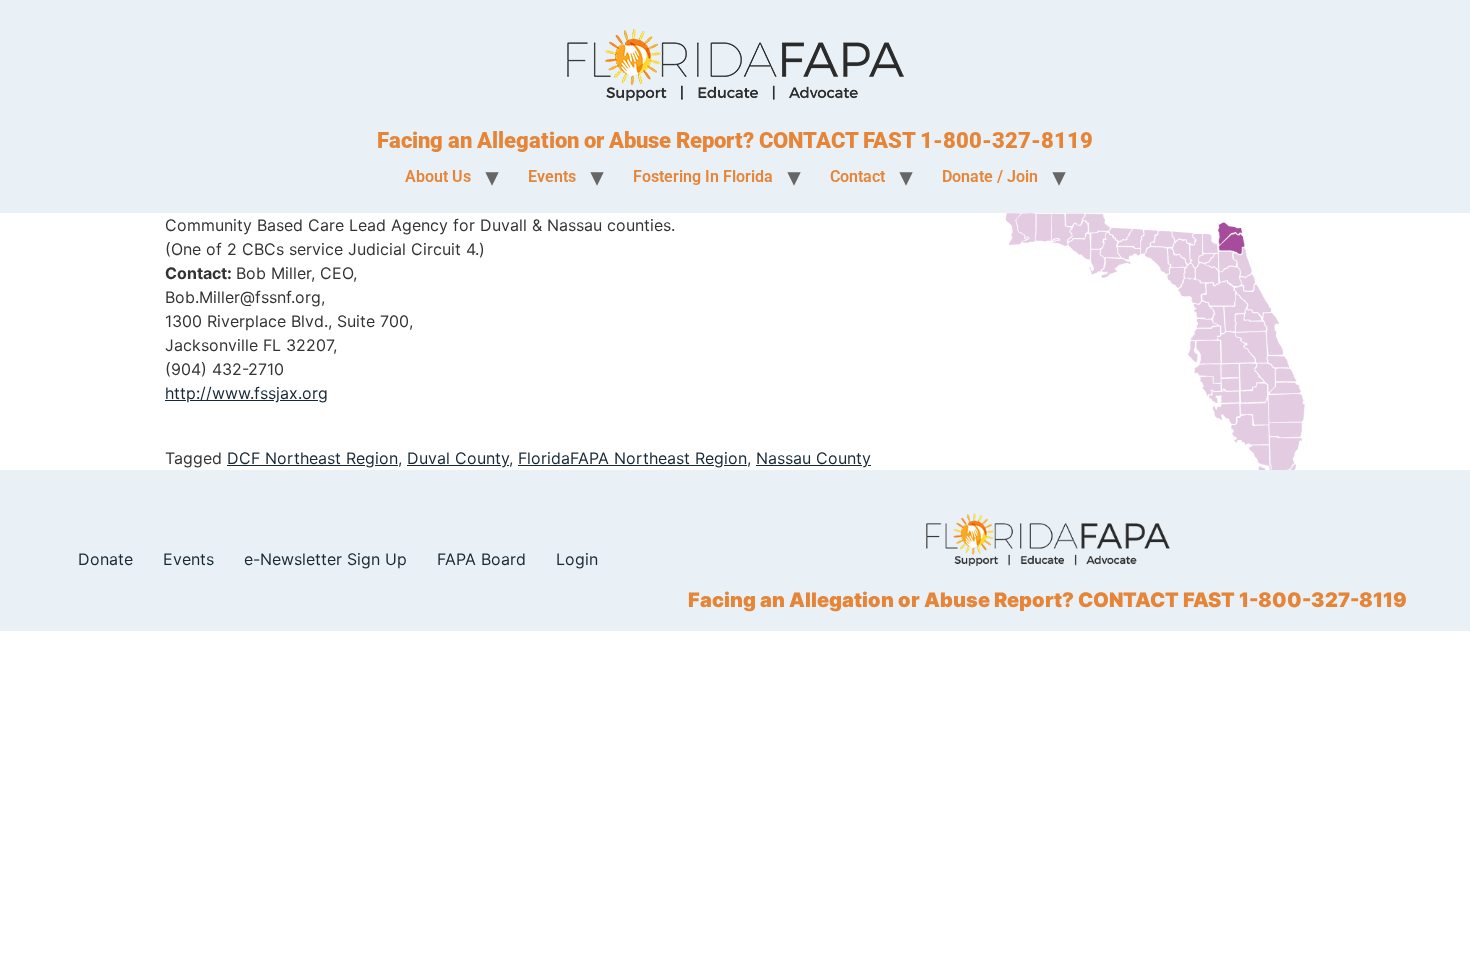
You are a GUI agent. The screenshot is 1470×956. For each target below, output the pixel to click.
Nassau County (813, 458)
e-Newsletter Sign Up (325, 559)
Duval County (458, 458)
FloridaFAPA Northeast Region (632, 458)
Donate (105, 559)
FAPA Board (481, 559)
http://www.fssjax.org (246, 393)
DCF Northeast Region (312, 458)
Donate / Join (990, 176)
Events (188, 559)
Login (577, 559)
